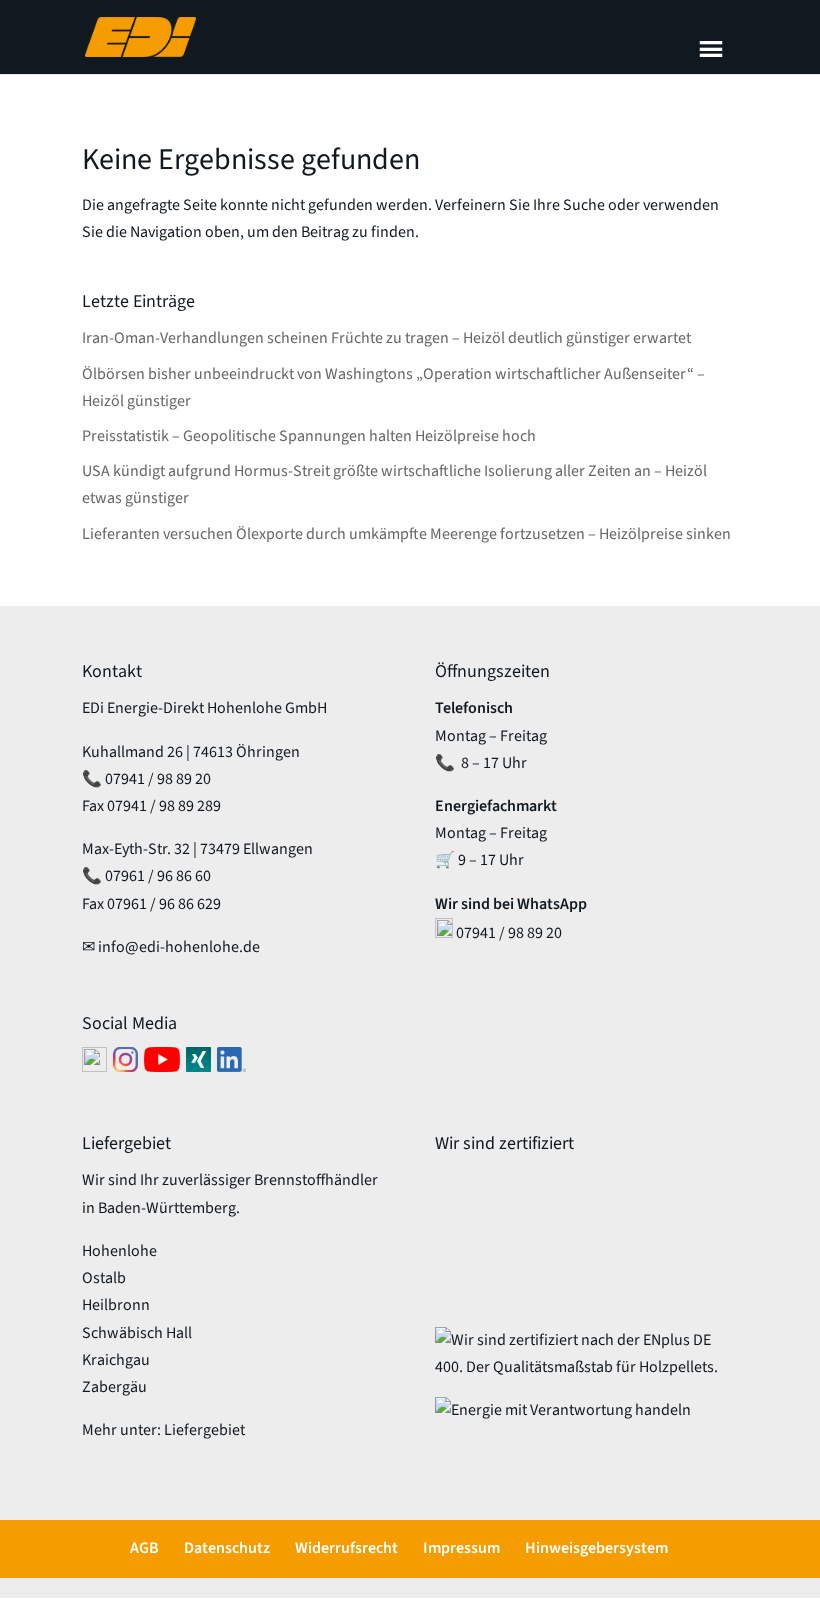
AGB (144, 1548)
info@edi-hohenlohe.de (179, 947)
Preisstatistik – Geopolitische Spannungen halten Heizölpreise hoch (309, 436)
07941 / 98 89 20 (158, 779)
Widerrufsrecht (346, 1548)
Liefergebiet (204, 1430)
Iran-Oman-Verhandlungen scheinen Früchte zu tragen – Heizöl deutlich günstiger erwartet (386, 338)
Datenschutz (227, 1548)
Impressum (461, 1548)
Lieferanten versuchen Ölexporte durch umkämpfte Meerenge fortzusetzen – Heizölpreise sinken (406, 534)
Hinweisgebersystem (596, 1548)
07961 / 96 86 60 (158, 876)
